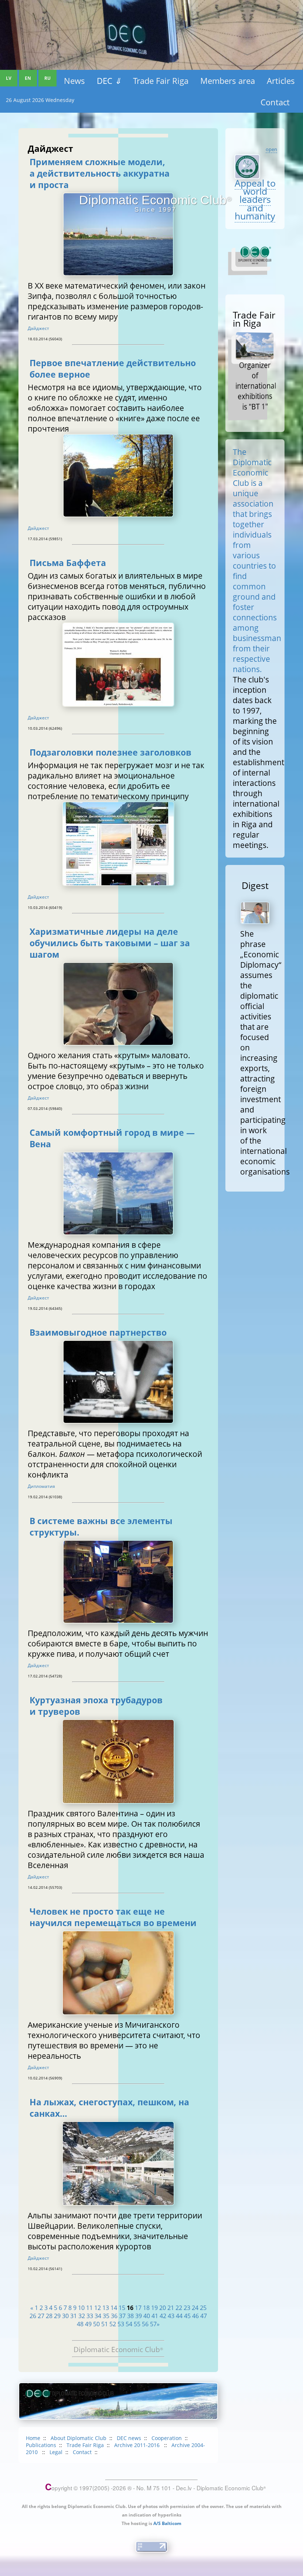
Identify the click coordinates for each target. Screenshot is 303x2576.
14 (114, 2308)
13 (106, 2308)
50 (96, 2324)
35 (106, 2316)
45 (187, 2316)
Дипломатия (41, 1486)
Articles (281, 81)
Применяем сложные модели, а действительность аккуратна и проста (100, 173)
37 (122, 2316)
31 (74, 2316)
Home (33, 2438)
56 (145, 2324)
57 (153, 2324)
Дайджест (38, 328)
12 (98, 2308)
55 (137, 2324)
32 (82, 2316)
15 (122, 2308)
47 (204, 2316)
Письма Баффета (68, 563)
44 (179, 2316)
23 (187, 2308)
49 (88, 2324)
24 (195, 2308)
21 (171, 2308)
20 (163, 2308)
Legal (56, 2452)
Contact (275, 102)
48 (80, 2324)
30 (65, 2316)
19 (154, 2308)
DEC (109, 81)
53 (121, 2324)
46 (195, 2316)
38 (130, 2316)
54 (129, 2324)
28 (49, 2316)
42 (163, 2316)
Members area (228, 81)
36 (114, 2316)
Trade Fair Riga (161, 81)
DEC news (129, 2438)
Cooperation (167, 2438)
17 (138, 2308)
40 (147, 2316)
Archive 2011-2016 (138, 2445)
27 (41, 2316)
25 (203, 2308)
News (74, 81)
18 (146, 2308)
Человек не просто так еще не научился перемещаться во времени (113, 1917)
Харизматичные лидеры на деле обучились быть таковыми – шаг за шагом (110, 943)
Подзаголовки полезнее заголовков (110, 752)
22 (179, 2308)
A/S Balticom (167, 2523)
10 (81, 2308)
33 (90, 2316)
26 (33, 2316)
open (271, 149)
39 (139, 2316)
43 (171, 2316)
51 (105, 2324)
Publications (41, 2445)
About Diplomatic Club (79, 2438)
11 (89, 2308)
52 (113, 2324)
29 (57, 2316)
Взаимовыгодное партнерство (98, 1333)
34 (98, 2316)
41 (155, 2316)
